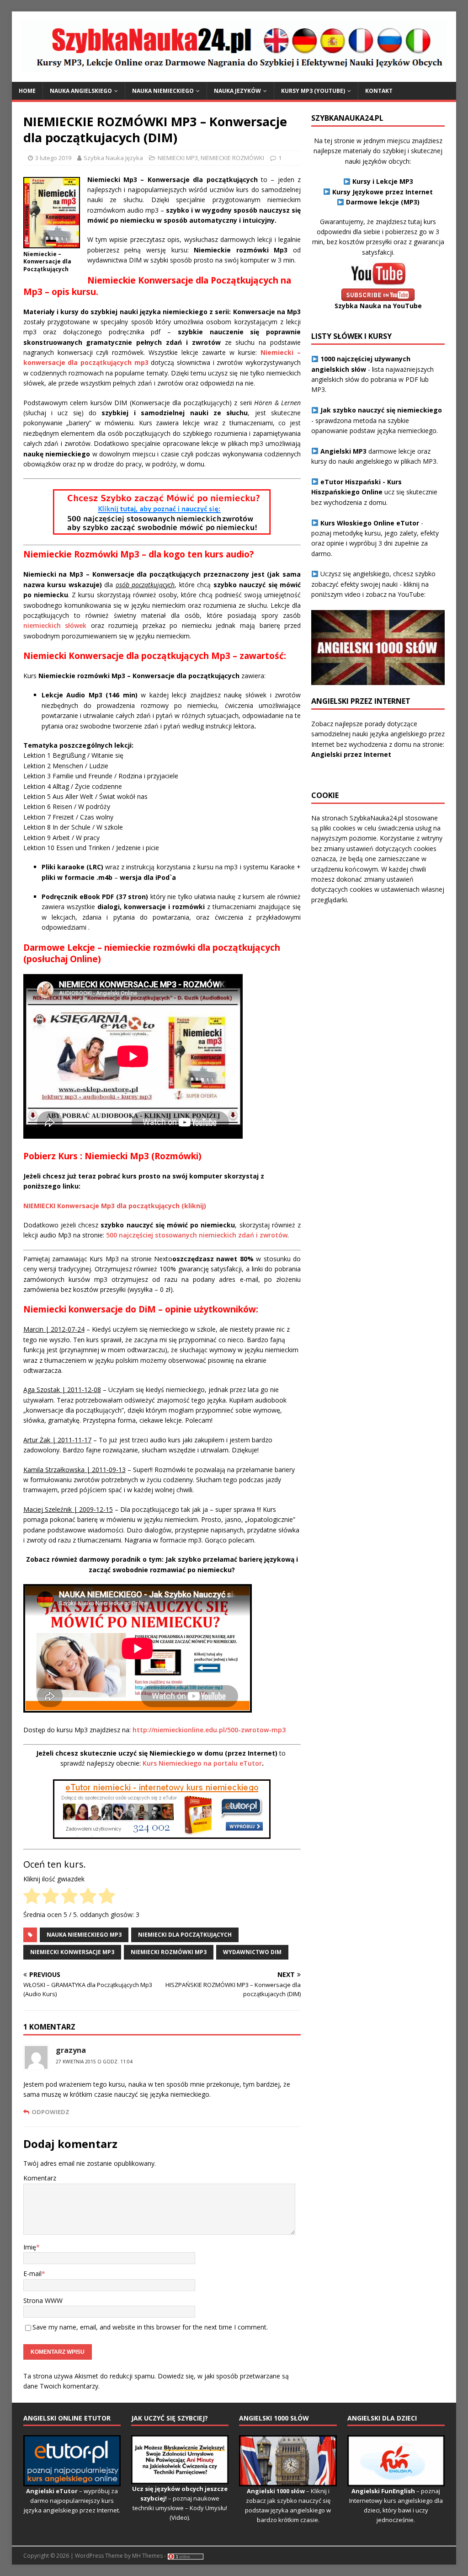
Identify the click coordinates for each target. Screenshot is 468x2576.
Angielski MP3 (343, 451)
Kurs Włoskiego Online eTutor (370, 523)
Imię (30, 2247)
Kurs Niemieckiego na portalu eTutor (202, 1763)
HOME (27, 91)
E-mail (32, 2273)
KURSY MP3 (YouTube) (313, 91)
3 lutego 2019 (53, 158)
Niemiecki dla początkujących (185, 1935)
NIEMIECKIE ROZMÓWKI (232, 158)
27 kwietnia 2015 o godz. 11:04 (94, 2062)
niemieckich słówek (55, 625)
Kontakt (379, 91)
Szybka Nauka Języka (113, 158)
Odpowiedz (51, 2112)
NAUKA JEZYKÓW (237, 91)
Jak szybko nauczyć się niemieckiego (381, 410)
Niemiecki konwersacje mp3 (72, 1952)
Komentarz (40, 2178)
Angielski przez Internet (351, 754)
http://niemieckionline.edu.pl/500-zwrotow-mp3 (209, 1730)
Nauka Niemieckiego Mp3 (84, 1935)
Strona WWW (43, 2300)
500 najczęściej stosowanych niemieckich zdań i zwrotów (197, 1235)
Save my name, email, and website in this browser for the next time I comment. (150, 2327)
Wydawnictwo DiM (252, 1952)
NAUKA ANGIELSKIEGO (81, 91)
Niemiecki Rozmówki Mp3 (169, 1952)
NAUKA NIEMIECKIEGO (163, 91)
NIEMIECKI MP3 (178, 158)
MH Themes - (149, 2556)
